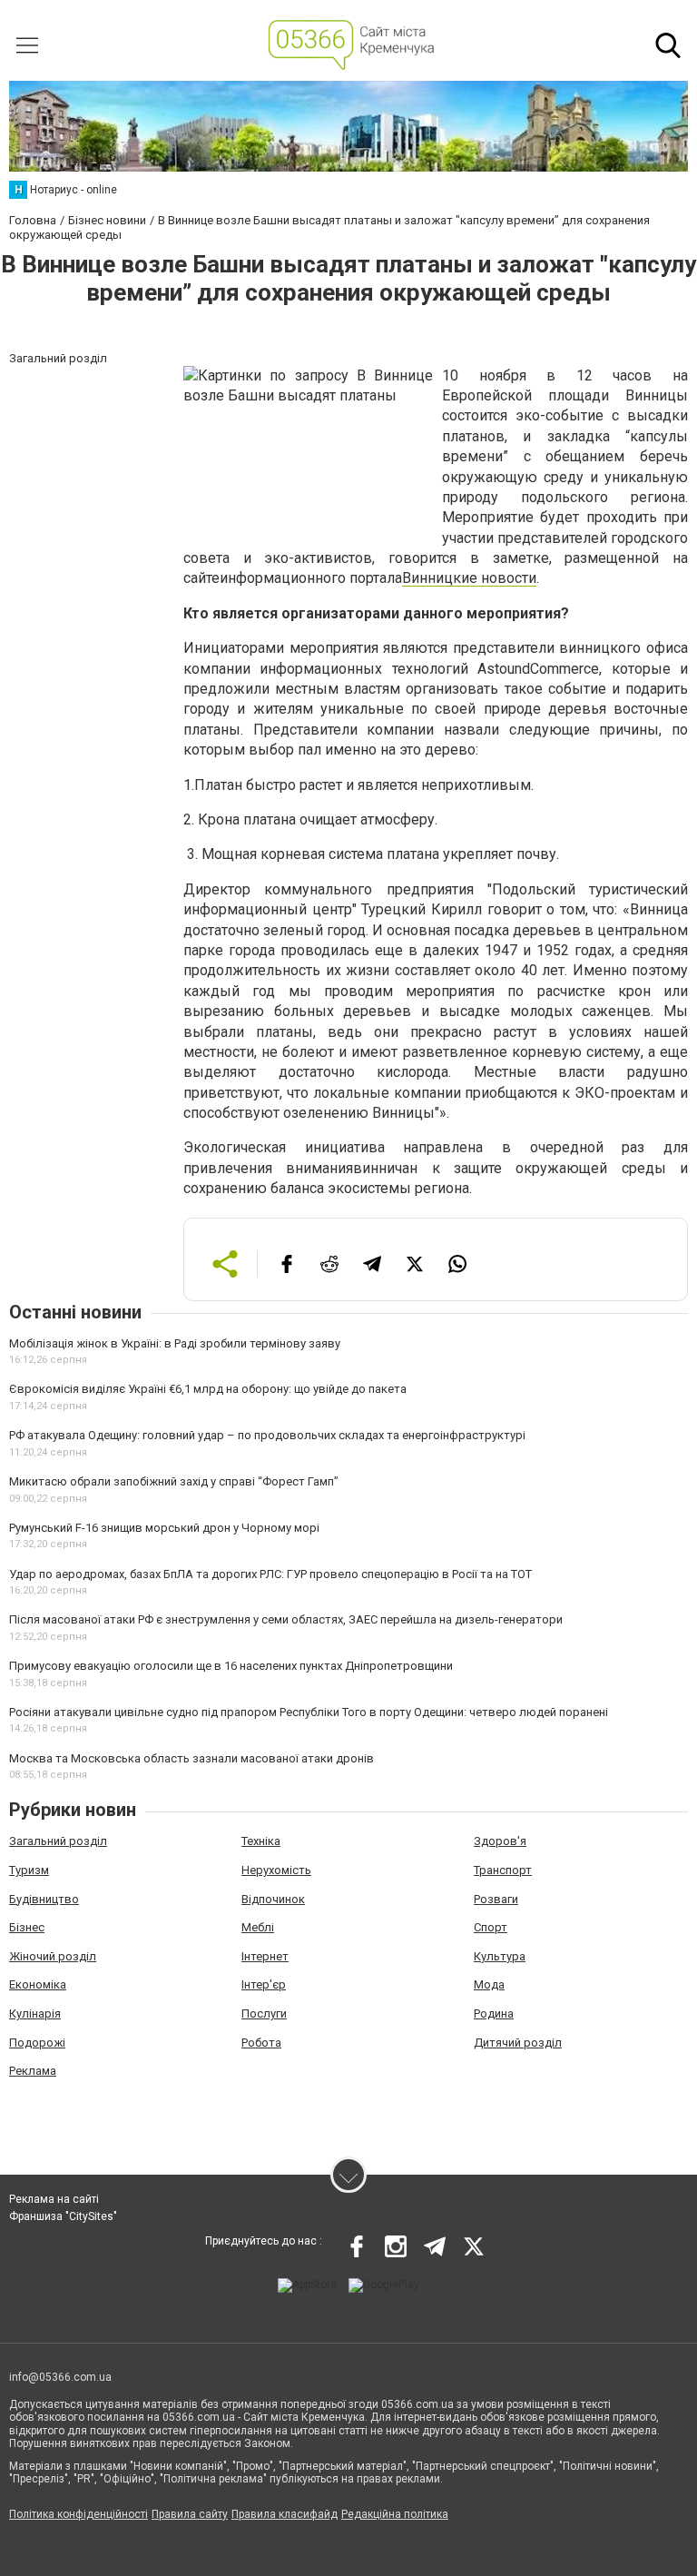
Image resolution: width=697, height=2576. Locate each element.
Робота (261, 2043)
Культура (500, 1956)
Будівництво (44, 1899)
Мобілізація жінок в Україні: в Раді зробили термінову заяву (175, 1343)
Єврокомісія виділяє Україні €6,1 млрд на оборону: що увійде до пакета (208, 1389)
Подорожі (37, 2043)
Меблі (258, 1927)
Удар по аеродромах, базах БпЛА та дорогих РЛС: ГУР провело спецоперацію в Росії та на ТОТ (270, 1574)
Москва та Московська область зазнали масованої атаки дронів (191, 1758)
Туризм (29, 1870)
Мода (489, 1984)
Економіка (38, 1984)
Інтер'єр (264, 1984)
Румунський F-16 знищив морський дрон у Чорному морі (164, 1528)
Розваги (496, 1899)
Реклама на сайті (54, 2199)
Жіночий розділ (53, 1956)
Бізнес (27, 1927)
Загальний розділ (58, 1841)
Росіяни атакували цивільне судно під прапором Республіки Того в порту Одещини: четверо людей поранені (309, 1712)
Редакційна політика (395, 2514)
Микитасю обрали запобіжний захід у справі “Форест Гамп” (174, 1481)
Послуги (264, 2013)
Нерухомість (276, 1870)
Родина (494, 2013)
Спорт (491, 1927)
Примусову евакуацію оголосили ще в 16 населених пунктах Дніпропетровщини (231, 1666)
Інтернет (265, 1956)
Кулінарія (35, 2013)
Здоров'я (500, 1841)
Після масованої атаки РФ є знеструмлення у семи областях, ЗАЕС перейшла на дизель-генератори (286, 1619)
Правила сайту (190, 2514)
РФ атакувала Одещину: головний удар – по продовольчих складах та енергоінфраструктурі (267, 1435)
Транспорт (503, 1870)
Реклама (33, 2071)
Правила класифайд (285, 2514)
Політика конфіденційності (79, 2514)
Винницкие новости (469, 578)
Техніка (261, 1841)
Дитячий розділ (518, 2043)
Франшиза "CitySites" (63, 2216)
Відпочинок (273, 1899)
